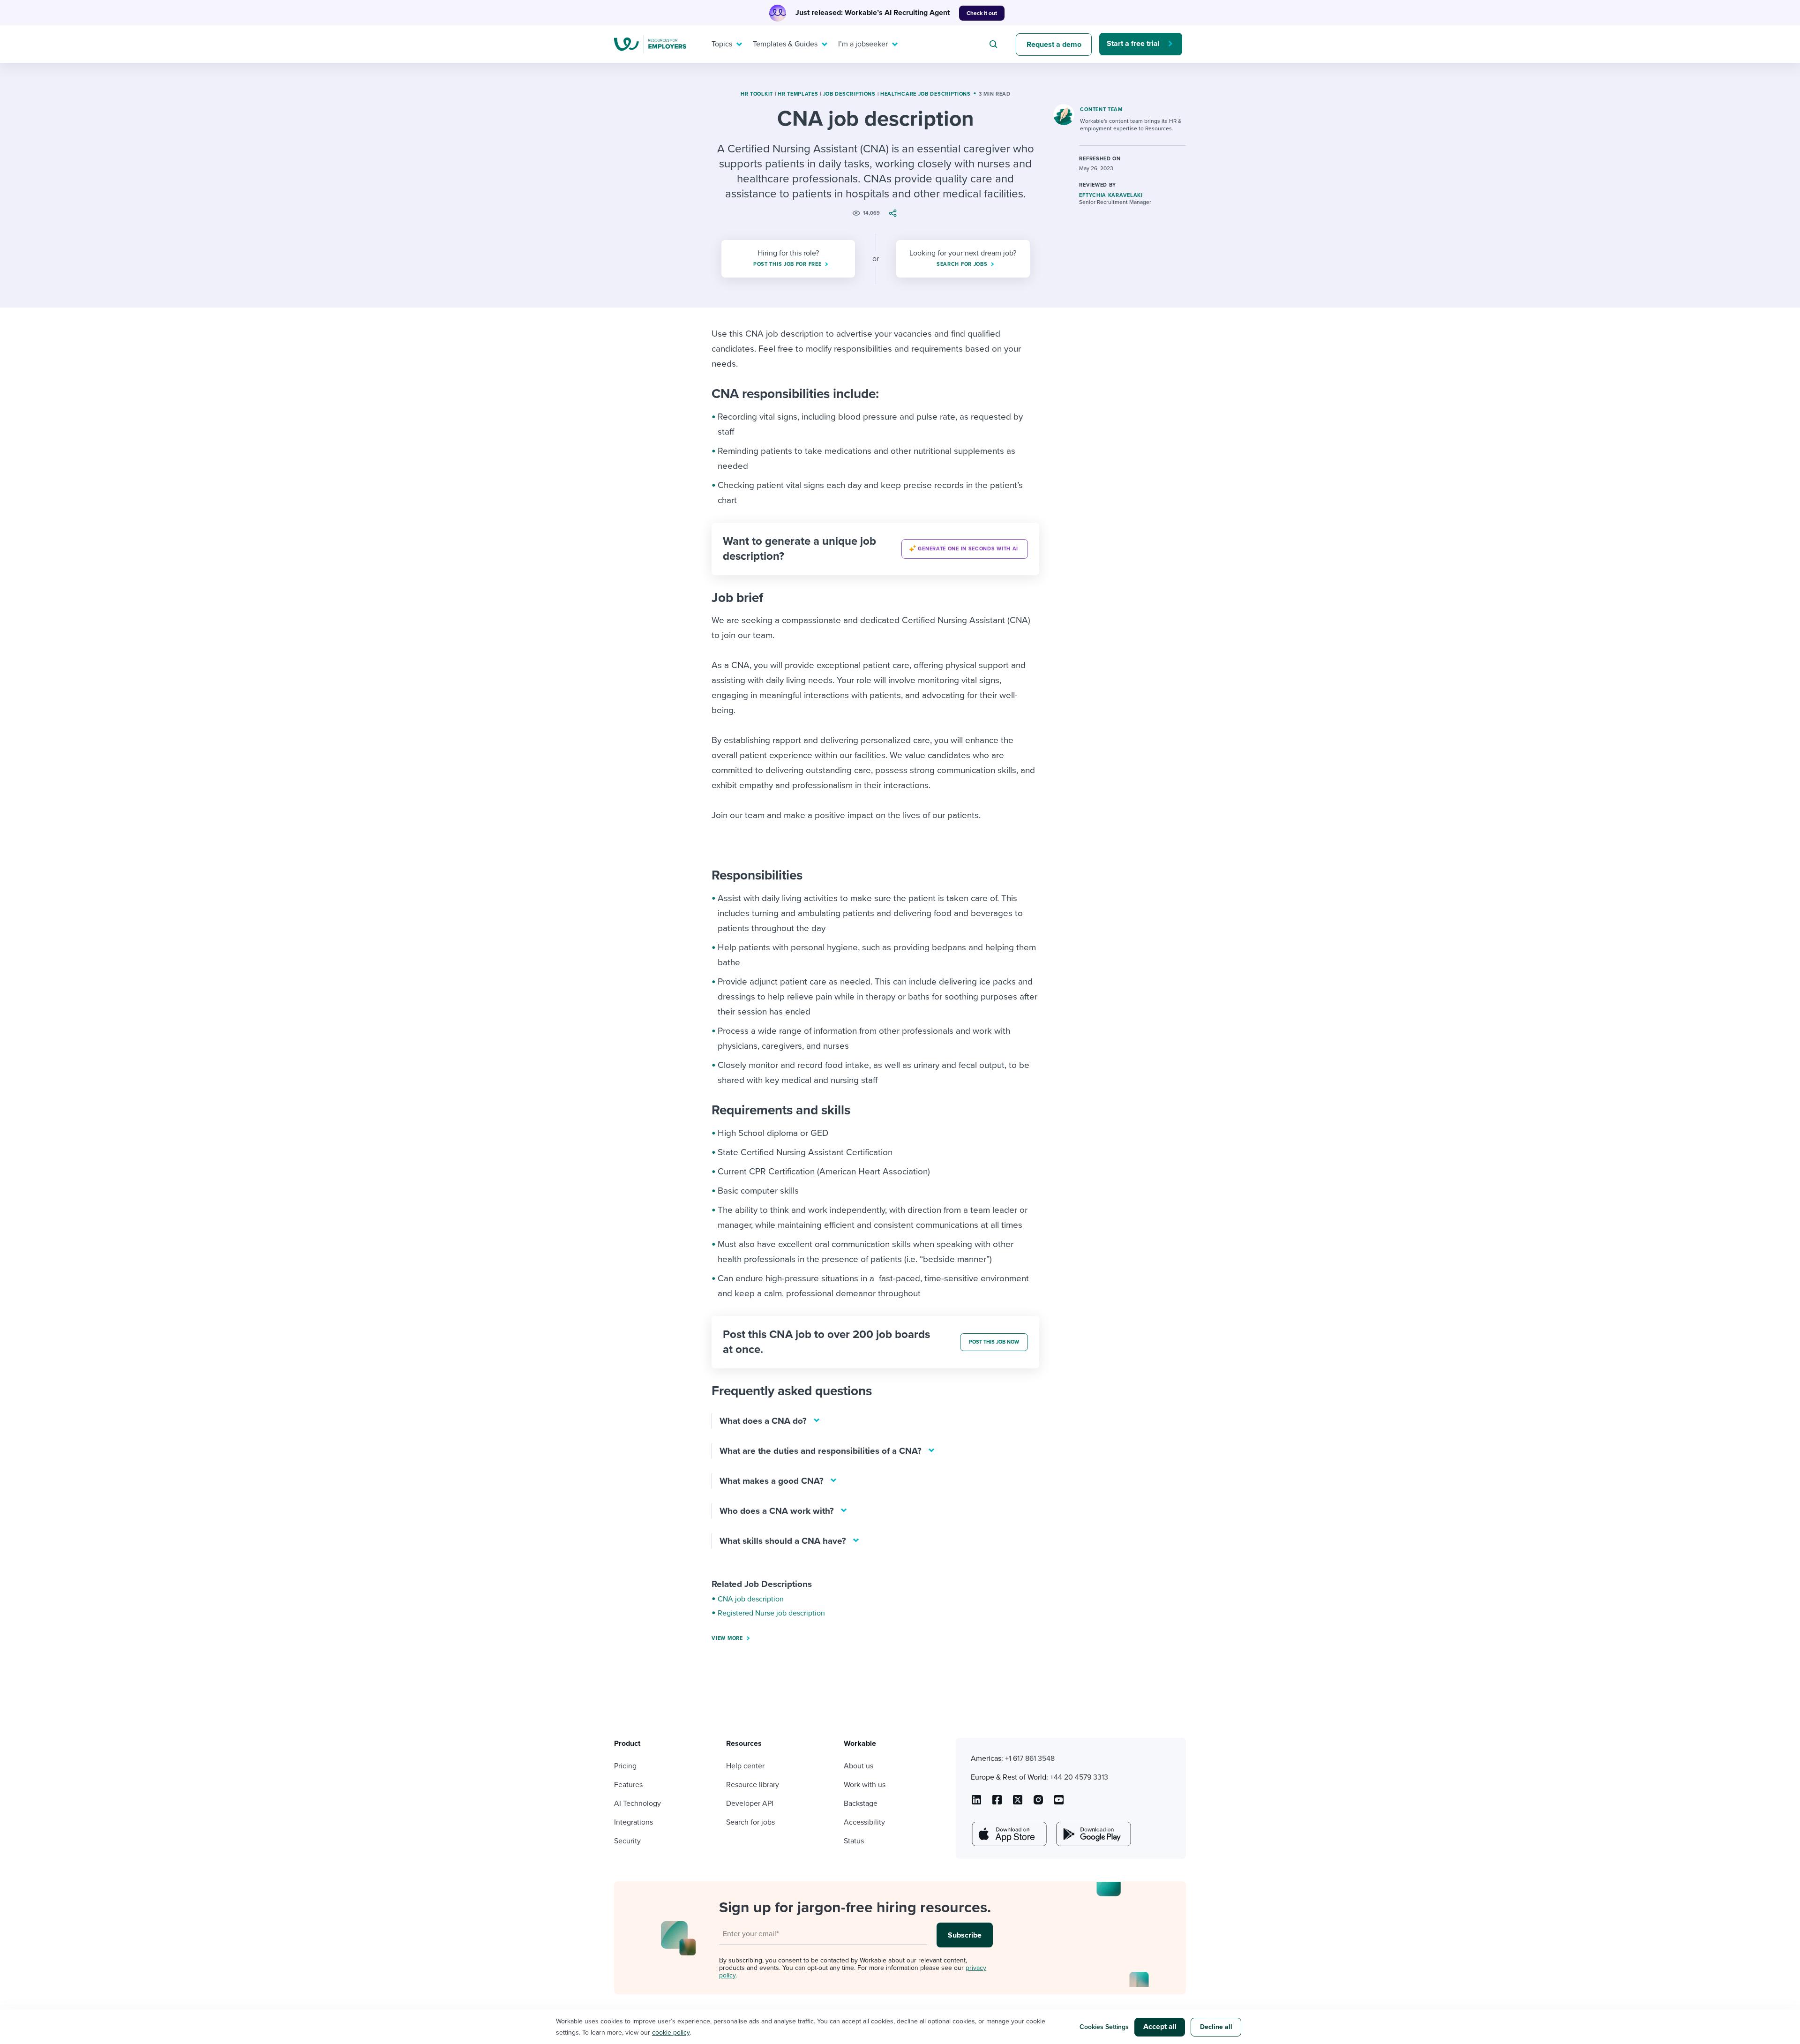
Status (854, 1841)
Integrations (634, 1822)
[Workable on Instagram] (1059, 1803)
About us (859, 1766)
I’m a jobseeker (863, 44)
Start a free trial (1133, 44)
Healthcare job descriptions (926, 94)
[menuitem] (725, 44)
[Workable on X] (1038, 1803)
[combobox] (995, 44)
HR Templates (798, 94)
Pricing (625, 1766)
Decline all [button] (1216, 2027)
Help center (745, 1766)
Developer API (750, 1804)
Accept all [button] (1160, 2027)
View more (727, 1638)
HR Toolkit (757, 94)
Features (628, 1785)
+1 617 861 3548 (1030, 1758)
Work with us (865, 1785)
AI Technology (637, 1804)
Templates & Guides (785, 44)
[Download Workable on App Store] (1008, 1834)
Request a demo (1054, 45)
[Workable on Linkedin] (976, 1803)
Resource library (753, 1785)
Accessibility (864, 1822)
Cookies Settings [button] (1104, 2027)
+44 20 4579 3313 (1079, 1777)
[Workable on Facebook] (997, 1803)
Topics (722, 44)
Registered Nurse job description (771, 1613)
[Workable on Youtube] (1018, 1803)
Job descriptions (849, 94)
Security (627, 1841)
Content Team (1101, 109)
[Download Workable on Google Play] (1093, 1834)
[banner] (875, 549)
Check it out (982, 13)
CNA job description (751, 1599)
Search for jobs (750, 1822)
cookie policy (671, 2033)
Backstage (861, 1804)
